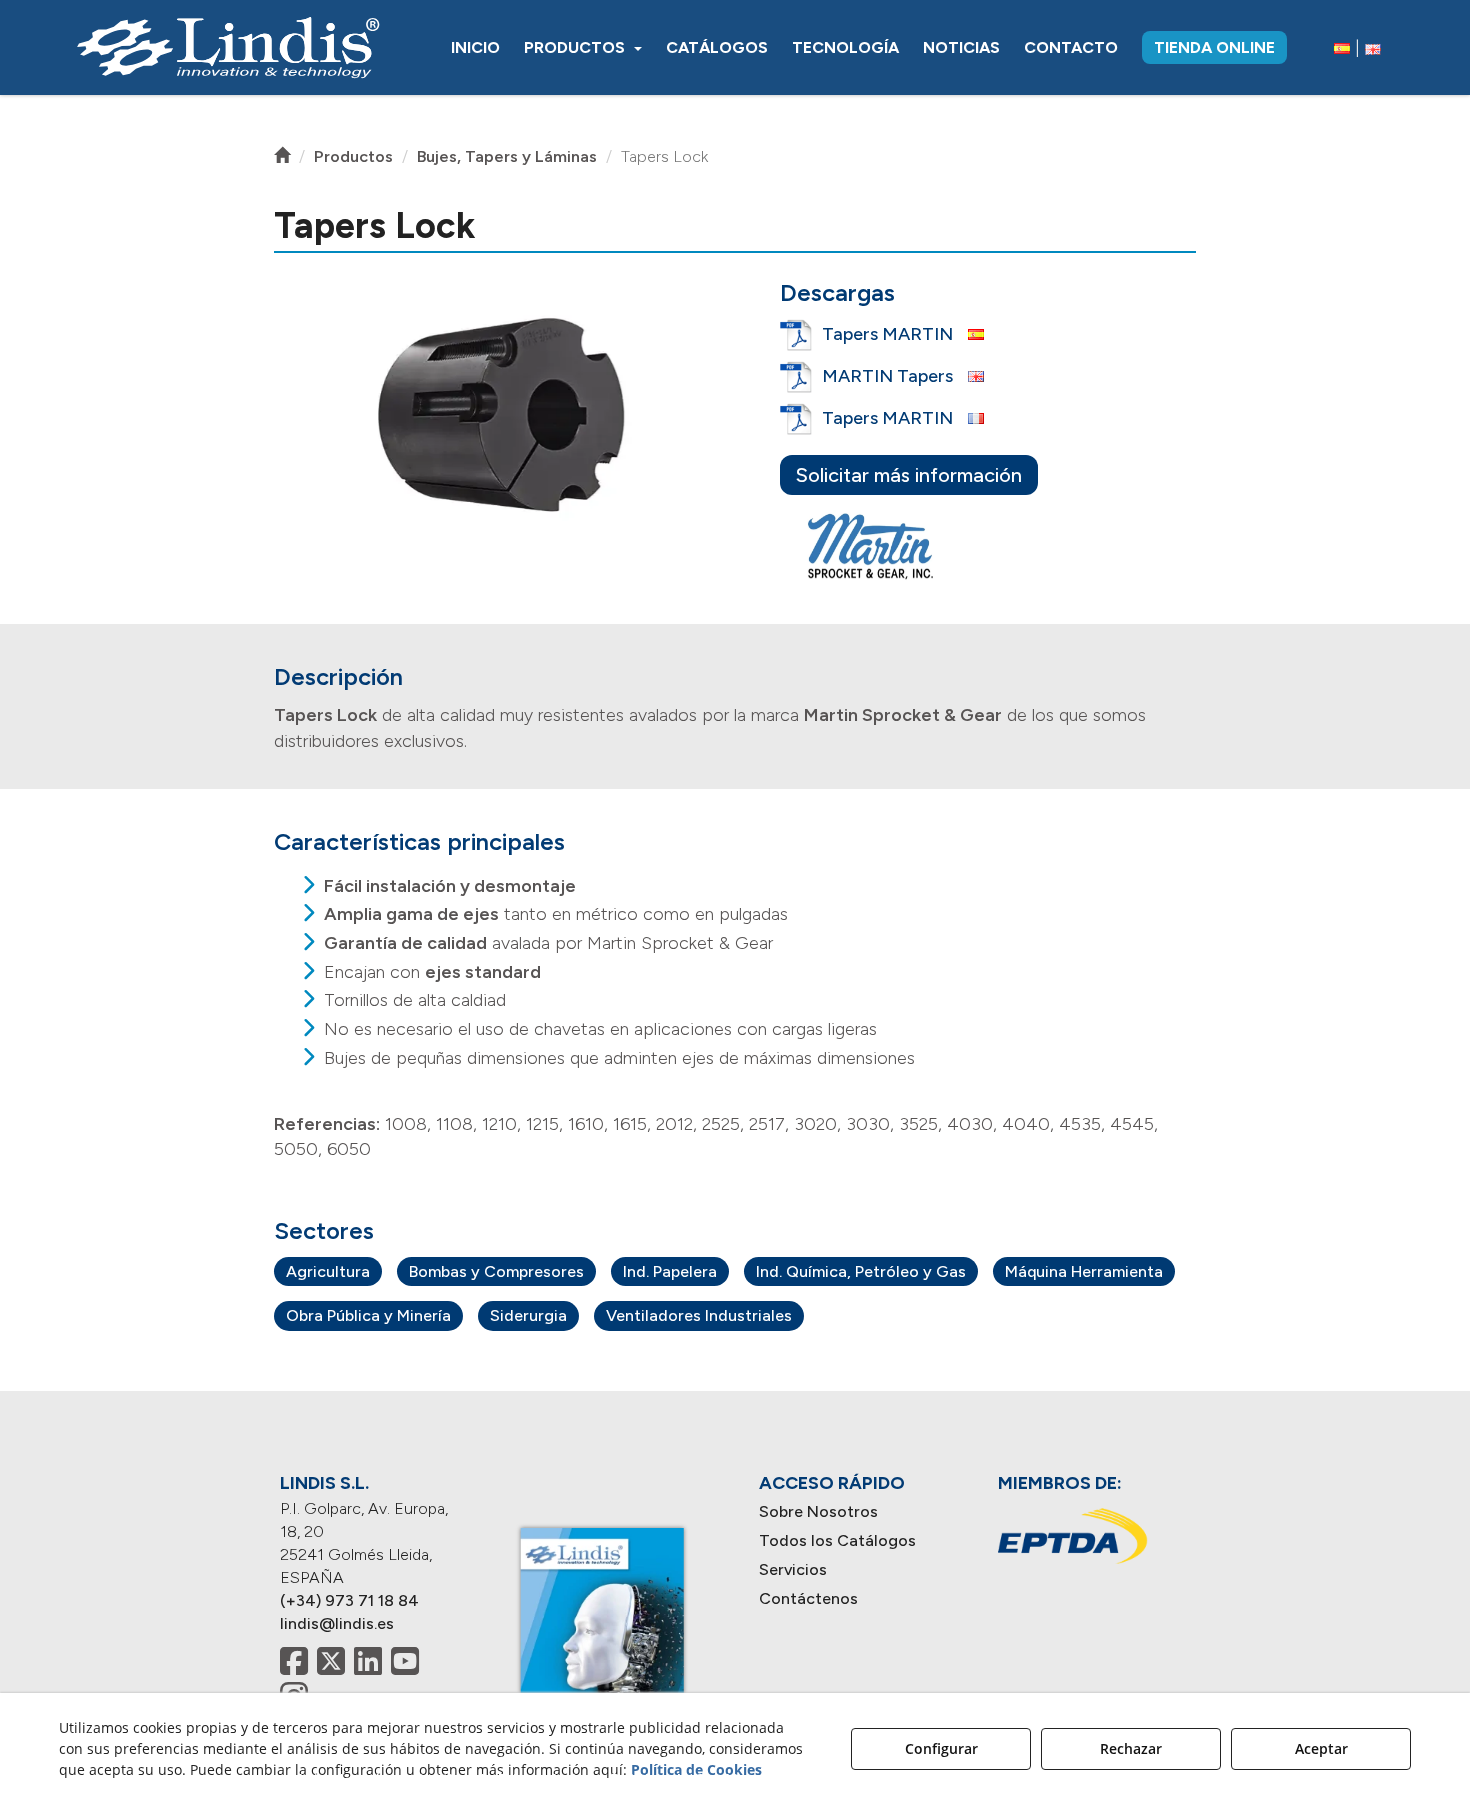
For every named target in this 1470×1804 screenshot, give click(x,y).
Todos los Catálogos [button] (837, 1540)
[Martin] (872, 547)
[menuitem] (475, 47)
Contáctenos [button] (808, 1598)
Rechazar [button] (1131, 1748)
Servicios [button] (793, 1569)
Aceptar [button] (1321, 1748)
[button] (228, 47)
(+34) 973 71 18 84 (349, 1600)
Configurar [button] (941, 1748)
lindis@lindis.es (337, 1623)
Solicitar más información (909, 475)
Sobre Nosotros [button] (818, 1511)
